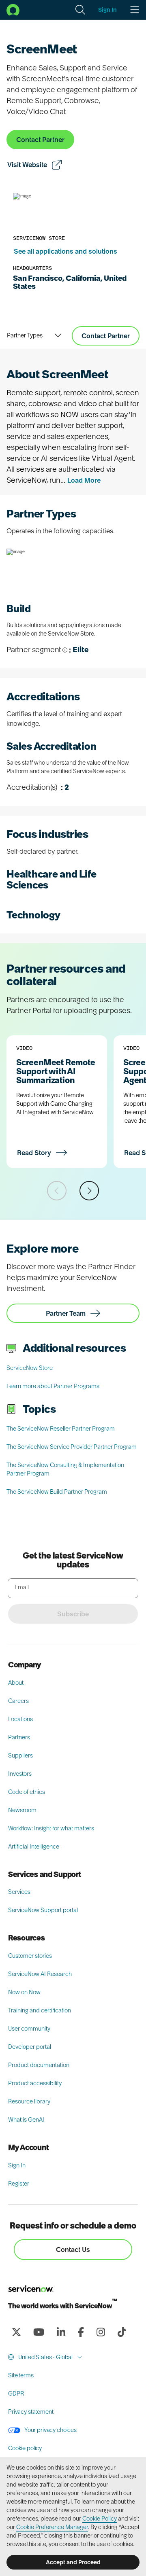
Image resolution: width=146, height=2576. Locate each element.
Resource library (29, 2101)
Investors (20, 1774)
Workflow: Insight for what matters (51, 1828)
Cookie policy (25, 2448)
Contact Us (73, 2249)
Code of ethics (27, 1792)
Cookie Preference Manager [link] (52, 2527)
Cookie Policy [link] (100, 2519)
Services (19, 1892)
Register (19, 2184)
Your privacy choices (50, 2430)
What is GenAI (26, 2120)
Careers (18, 1701)
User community (29, 2029)
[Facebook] (81, 2332)
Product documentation (39, 2065)
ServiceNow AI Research (40, 1974)
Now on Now (24, 1992)
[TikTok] (122, 2332)
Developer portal (30, 2047)
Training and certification (40, 2010)
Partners (19, 1737)
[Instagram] (101, 2332)
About (16, 1683)
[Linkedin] (61, 2332)
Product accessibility (35, 2083)
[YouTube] (39, 2332)
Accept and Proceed (73, 2562)
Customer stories (30, 1956)
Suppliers (20, 1755)
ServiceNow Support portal (43, 1910)
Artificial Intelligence (34, 1847)
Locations (20, 1719)
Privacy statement (31, 2412)
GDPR (16, 2394)
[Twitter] (16, 2332)
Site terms (21, 2375)
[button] (80, 10)
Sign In (17, 2165)
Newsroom (22, 1810)
